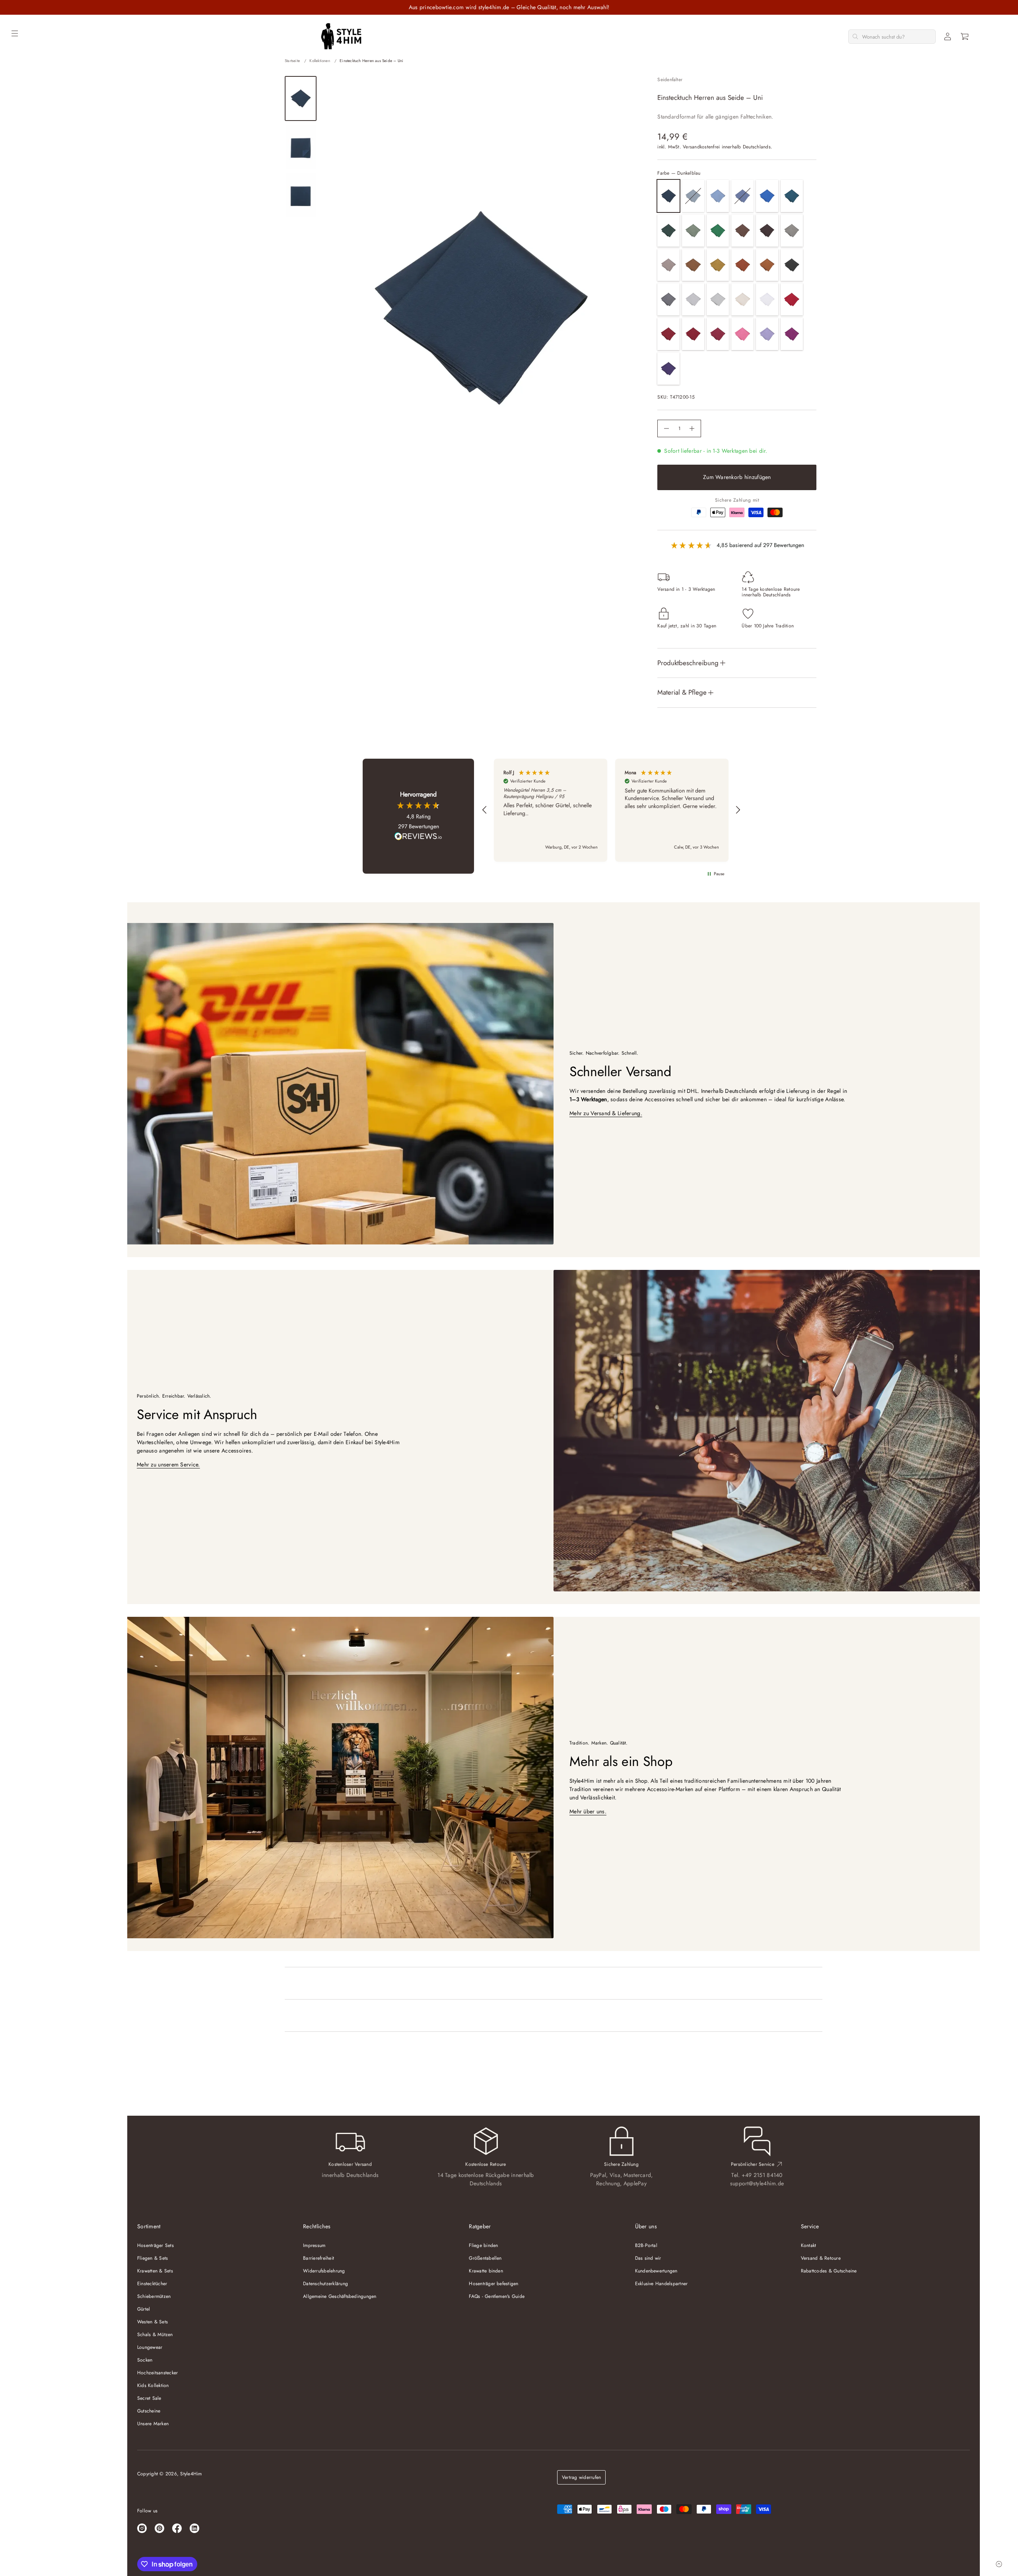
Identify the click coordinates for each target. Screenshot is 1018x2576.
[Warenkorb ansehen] (965, 37)
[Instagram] (142, 2528)
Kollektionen (320, 61)
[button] (965, 37)
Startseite (292, 61)
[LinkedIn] (194, 2528)
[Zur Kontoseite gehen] (948, 37)
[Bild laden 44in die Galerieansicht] (301, 147)
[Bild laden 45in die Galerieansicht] (301, 195)
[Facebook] (177, 2528)
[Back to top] (999, 2564)
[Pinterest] (159, 2528)
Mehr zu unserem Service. (168, 1464)
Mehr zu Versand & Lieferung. (606, 1113)
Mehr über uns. (588, 1811)
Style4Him (191, 2474)
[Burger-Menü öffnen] (15, 33)
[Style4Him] (341, 37)
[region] (611, 810)
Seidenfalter (670, 80)
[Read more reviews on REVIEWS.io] (418, 837)
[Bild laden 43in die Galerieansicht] (301, 98)
